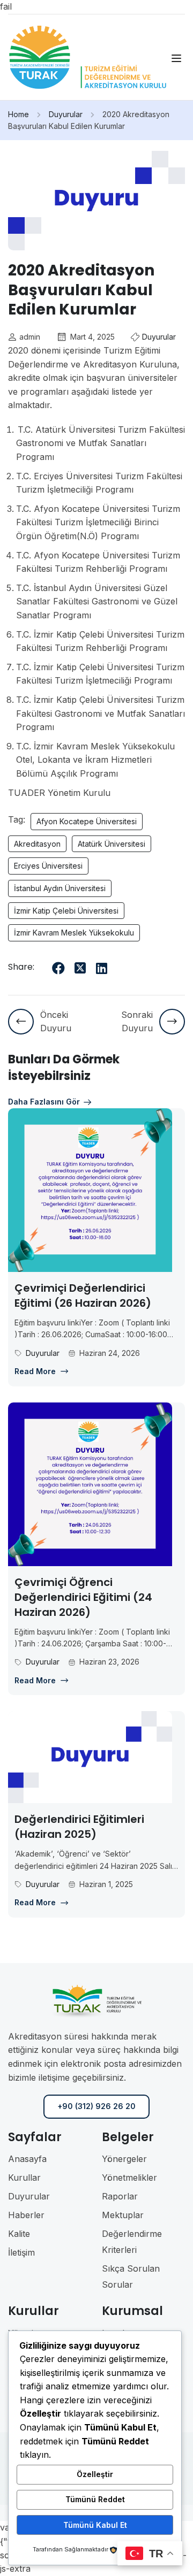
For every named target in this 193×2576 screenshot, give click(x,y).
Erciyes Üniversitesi (48, 866)
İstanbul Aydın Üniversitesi (60, 888)
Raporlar (120, 2196)
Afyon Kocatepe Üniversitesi (87, 821)
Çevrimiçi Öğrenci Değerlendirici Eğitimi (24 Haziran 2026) (83, 1597)
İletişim (21, 2252)
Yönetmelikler (129, 2178)
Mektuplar (123, 2215)
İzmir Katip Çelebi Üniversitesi (66, 911)
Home (18, 114)
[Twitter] (80, 968)
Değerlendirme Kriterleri (132, 2242)
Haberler (26, 2215)
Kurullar (24, 2178)
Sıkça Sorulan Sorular (131, 2276)
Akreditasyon (37, 844)
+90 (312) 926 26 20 (96, 2106)
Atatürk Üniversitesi (112, 844)
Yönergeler (124, 2159)
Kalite (19, 2234)
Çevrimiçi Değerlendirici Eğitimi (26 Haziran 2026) (83, 1295)
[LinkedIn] (101, 968)
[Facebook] (58, 968)
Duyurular (66, 114)
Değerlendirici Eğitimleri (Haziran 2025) (79, 1827)
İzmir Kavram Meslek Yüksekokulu (74, 933)
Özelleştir (95, 2474)
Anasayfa (27, 2159)
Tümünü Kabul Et (95, 2525)
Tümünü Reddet (95, 2499)
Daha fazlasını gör (44, 1102)
